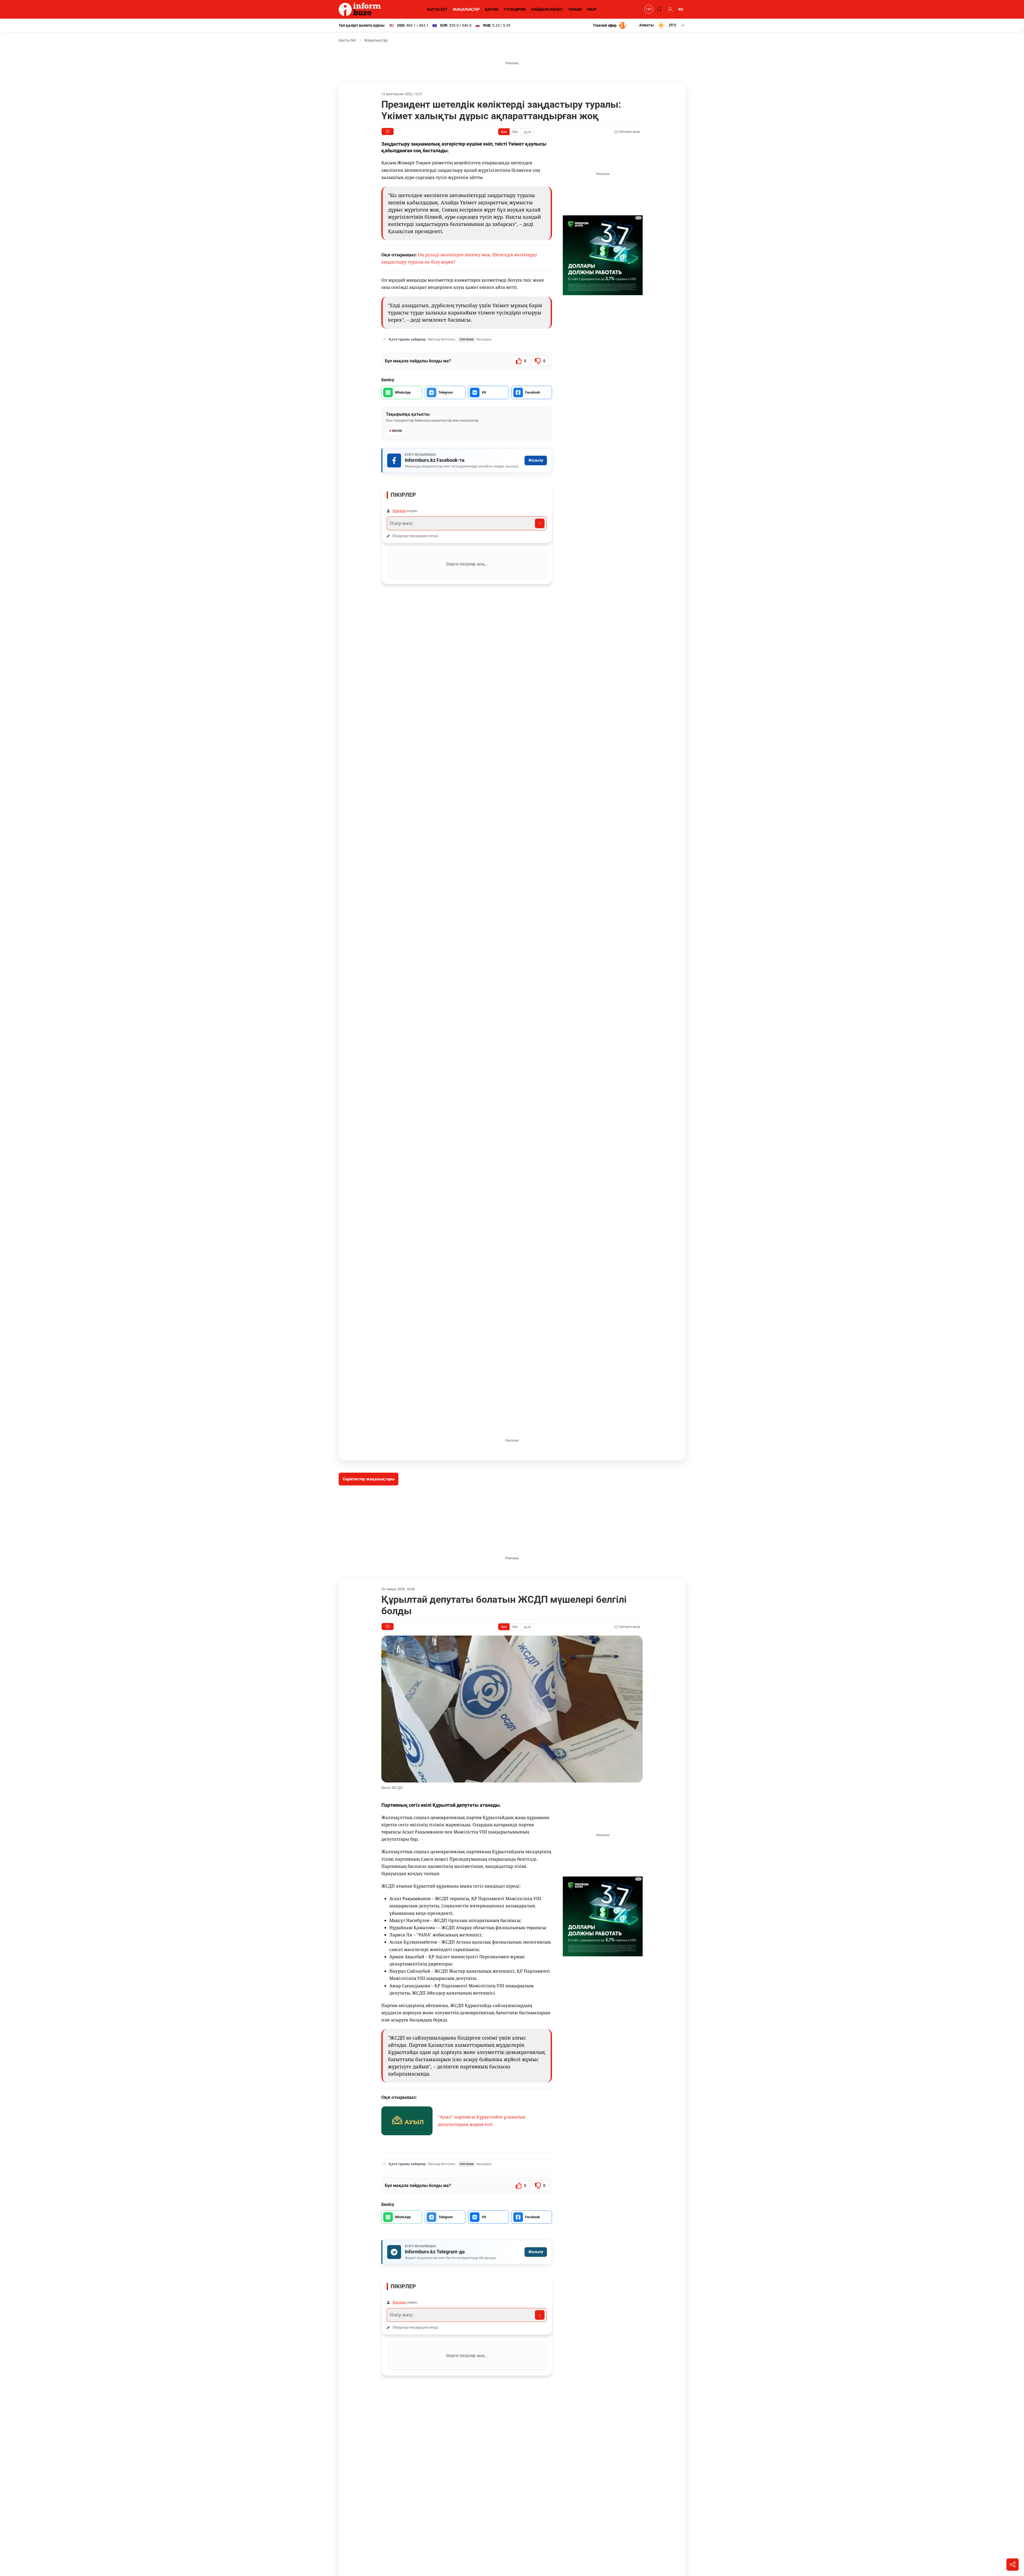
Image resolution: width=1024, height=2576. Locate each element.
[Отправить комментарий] (540, 523)
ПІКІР (592, 9)
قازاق (527, 132)
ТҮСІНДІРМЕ (515, 9)
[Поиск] (659, 9)
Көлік (397, 431)
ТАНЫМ (575, 9)
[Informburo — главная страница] (361, 9)
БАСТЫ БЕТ (437, 9)
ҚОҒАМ (492, 9)
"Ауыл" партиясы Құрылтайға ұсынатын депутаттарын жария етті (482, 2120)
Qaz (515, 132)
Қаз (504, 132)
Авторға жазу (629, 132)
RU (681, 9)
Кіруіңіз (399, 511)
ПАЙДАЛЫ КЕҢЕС (547, 9)
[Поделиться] (1013, 2565)
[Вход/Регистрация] (669, 9)
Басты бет (348, 40)
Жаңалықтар (376, 40)
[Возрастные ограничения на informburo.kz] (648, 9)
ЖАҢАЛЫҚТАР (466, 9)
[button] (662, 25)
